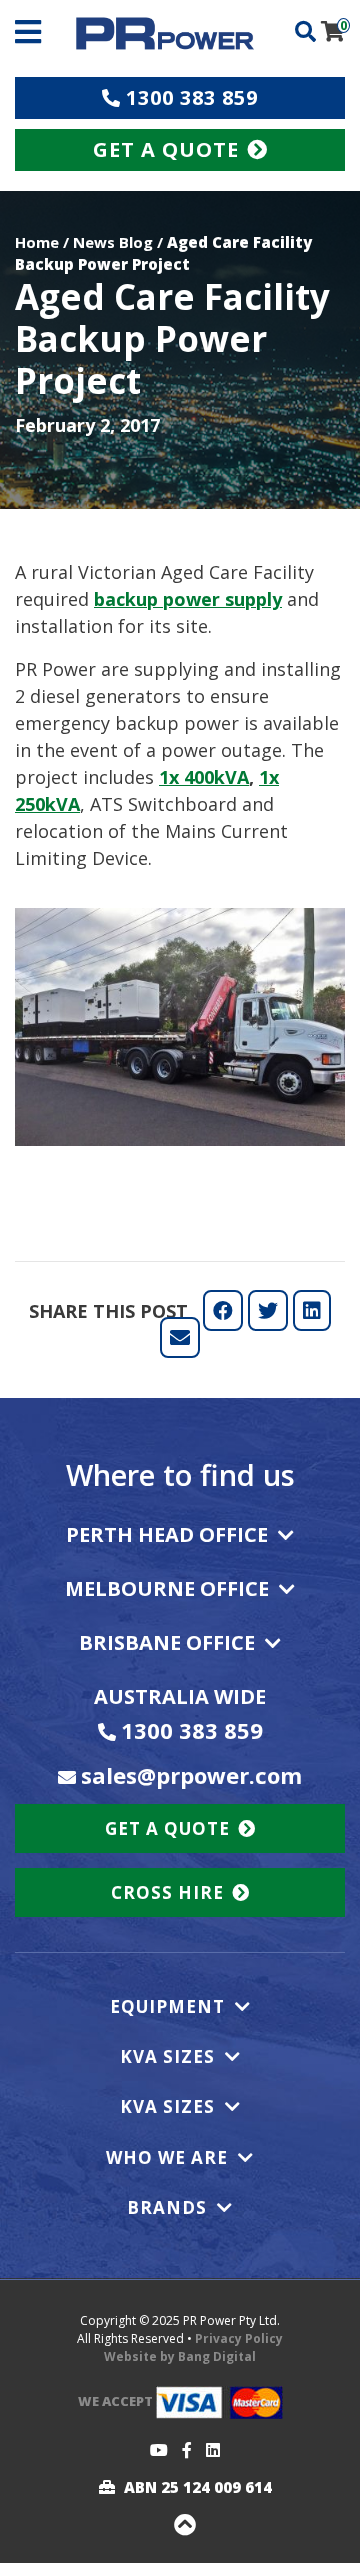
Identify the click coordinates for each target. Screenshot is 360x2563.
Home (37, 242)
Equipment (167, 2007)
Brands (167, 2208)
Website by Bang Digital (180, 2356)
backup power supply (188, 599)
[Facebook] (182, 2450)
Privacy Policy (239, 2338)
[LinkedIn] (208, 2450)
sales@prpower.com (191, 1775)
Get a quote (167, 1828)
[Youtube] (154, 2450)
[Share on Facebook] (223, 1310)
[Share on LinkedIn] (312, 1310)
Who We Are (167, 2158)
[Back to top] (180, 2527)
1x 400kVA (204, 777)
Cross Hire (167, 1892)
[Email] (180, 1337)
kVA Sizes (167, 2057)
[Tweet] (268, 1310)
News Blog (113, 242)
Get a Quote (166, 149)
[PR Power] (165, 32)
